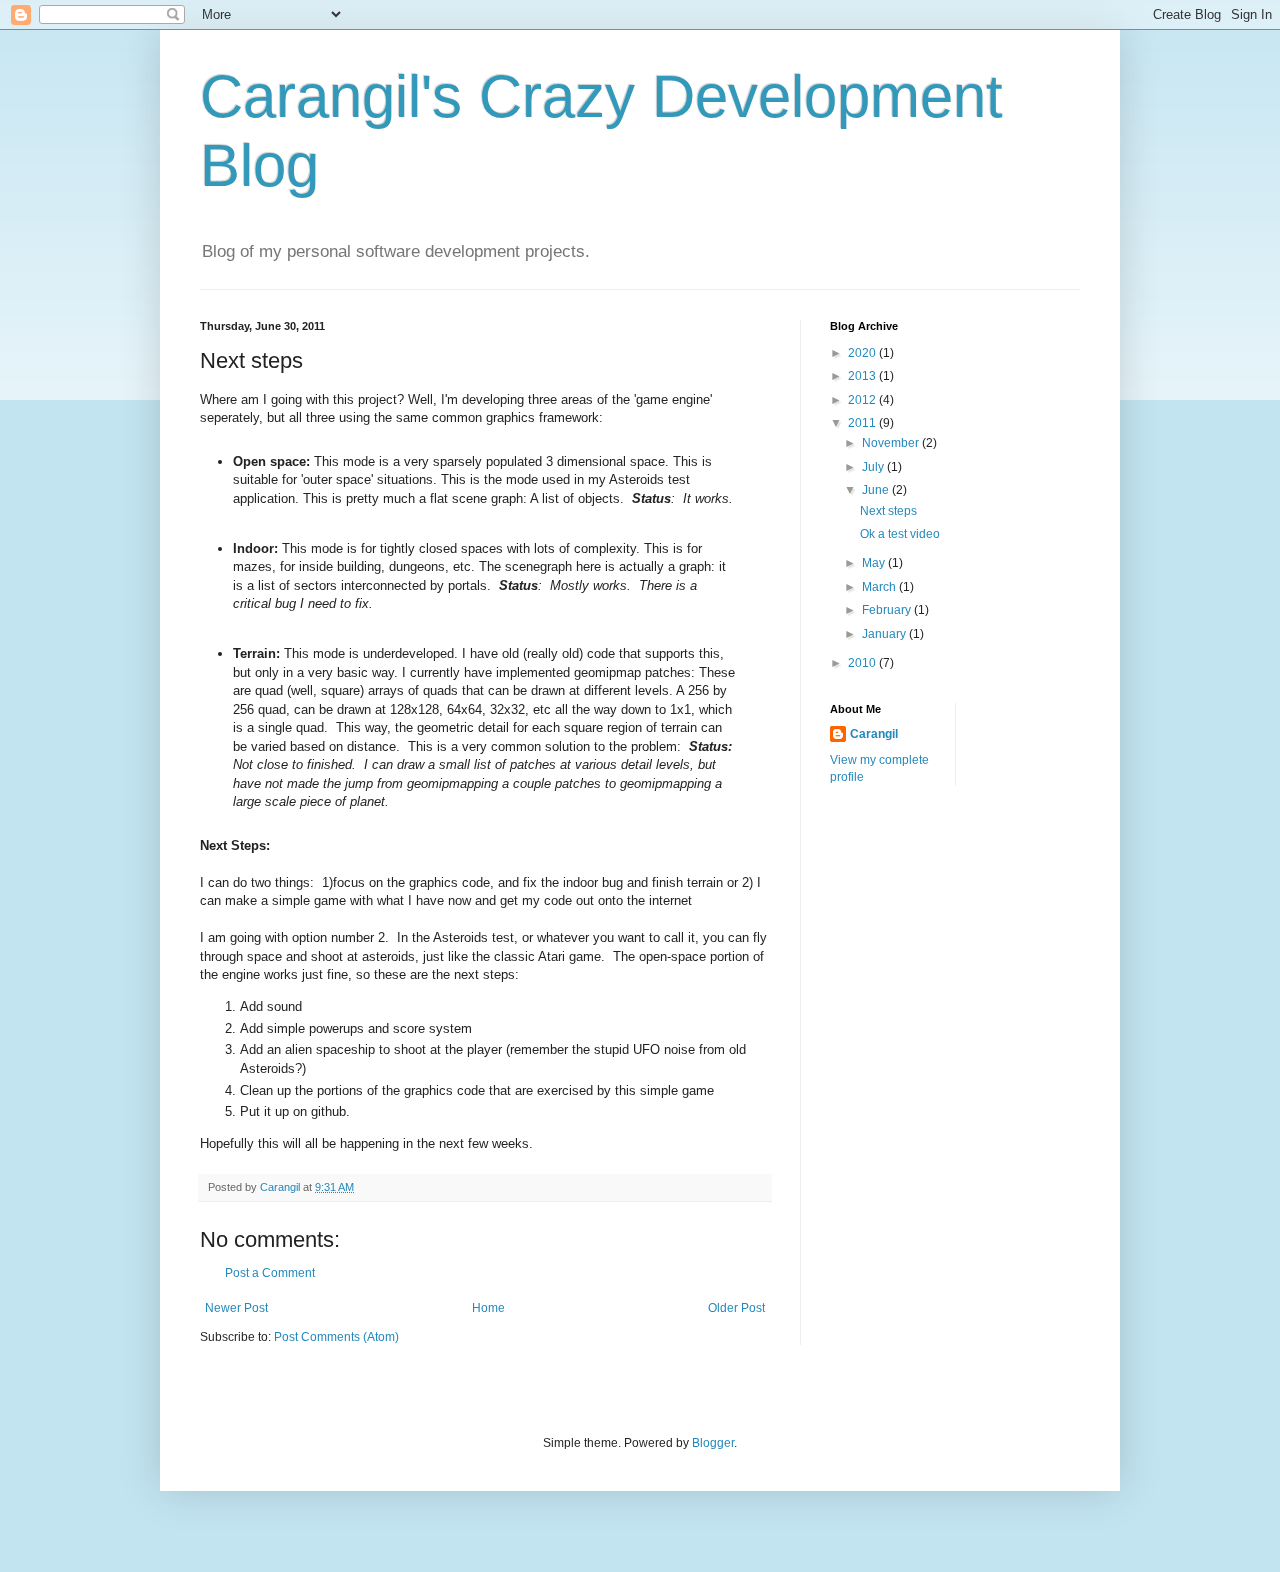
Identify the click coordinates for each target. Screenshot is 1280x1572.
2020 (863, 353)
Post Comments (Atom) (336, 1337)
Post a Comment (270, 1273)
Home (488, 1308)
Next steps (888, 511)
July (874, 467)
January (885, 634)
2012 (863, 400)
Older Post (736, 1308)
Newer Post (236, 1308)
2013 (863, 376)
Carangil (874, 734)
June (877, 490)
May (875, 563)
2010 (863, 663)
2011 (863, 423)
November (892, 443)
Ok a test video (900, 534)
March (880, 587)
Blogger (713, 1443)
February (888, 610)
